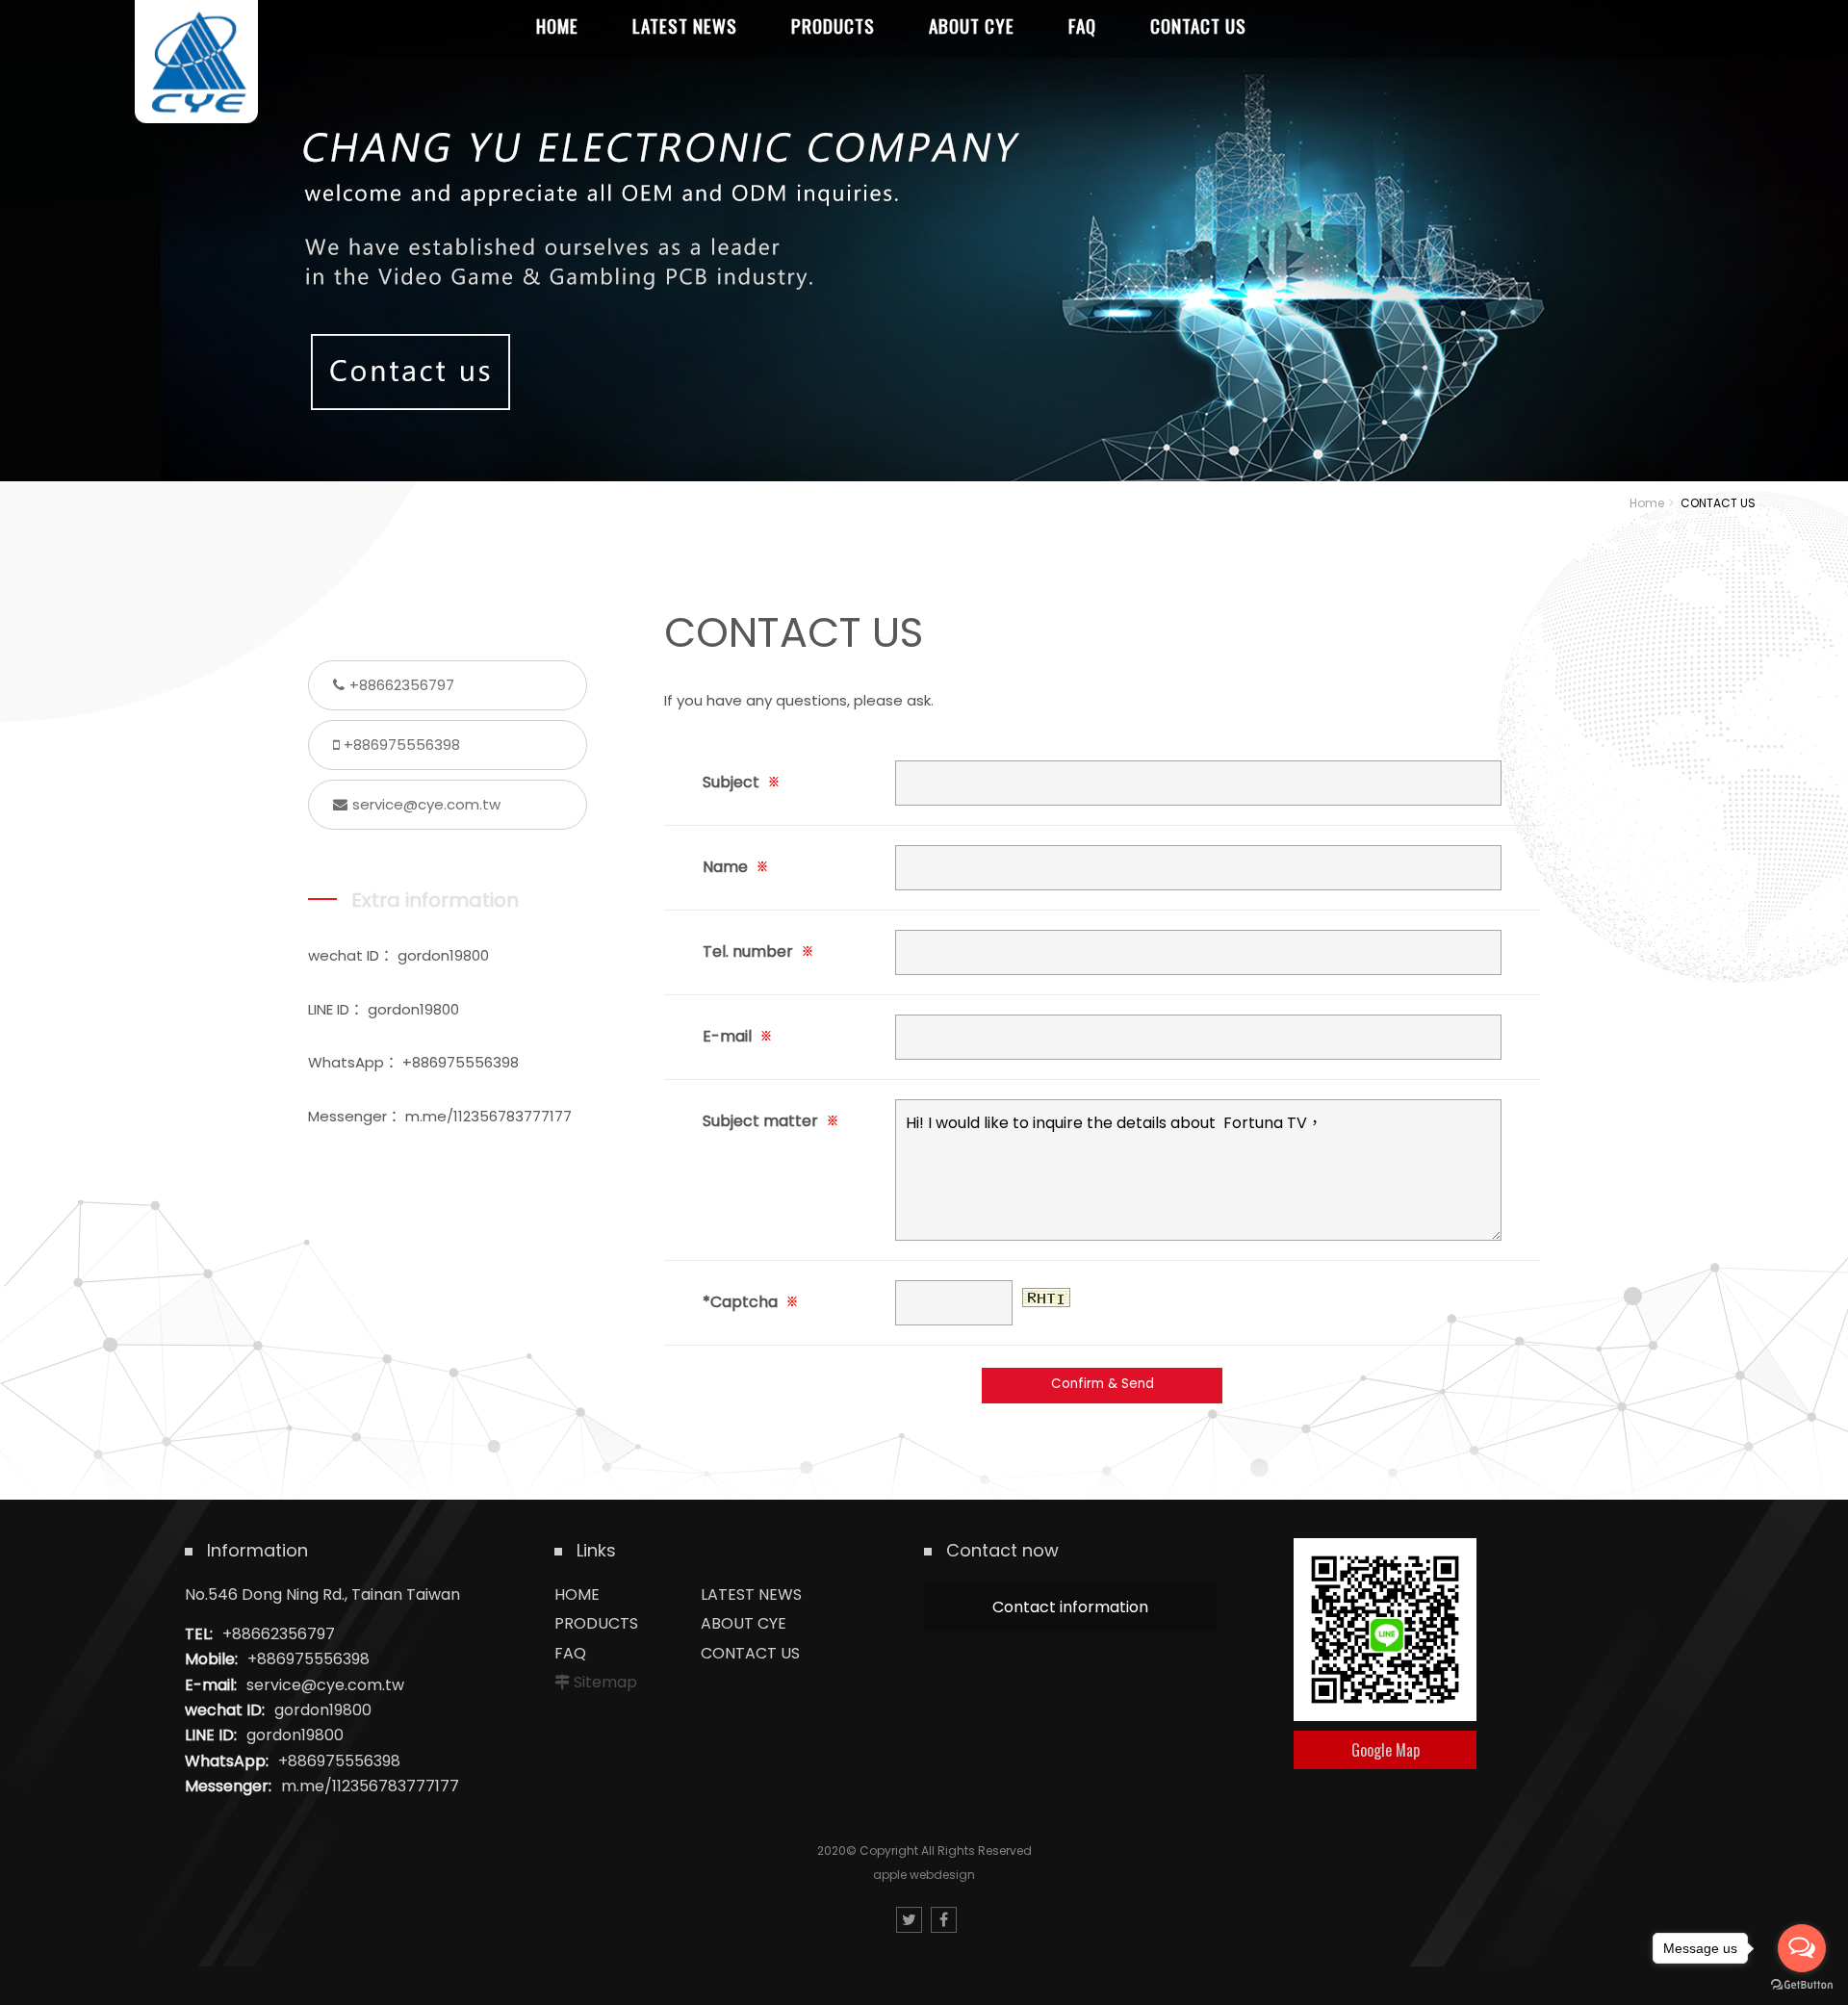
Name (735, 867)
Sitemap (605, 1682)
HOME (577, 1594)
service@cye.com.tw (426, 804)
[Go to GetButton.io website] (1802, 1985)
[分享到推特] (909, 1920)
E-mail (737, 1036)
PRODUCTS (596, 1623)
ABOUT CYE (744, 1623)
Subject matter (770, 1121)
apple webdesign (924, 1875)
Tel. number (758, 951)
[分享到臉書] (944, 1920)
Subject (741, 782)
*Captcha (750, 1302)
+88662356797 (402, 685)
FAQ (570, 1653)
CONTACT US (750, 1653)
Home (1647, 503)
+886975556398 (402, 745)
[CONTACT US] (924, 241)
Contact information (1070, 1607)
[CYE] (196, 62)
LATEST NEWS (751, 1594)
